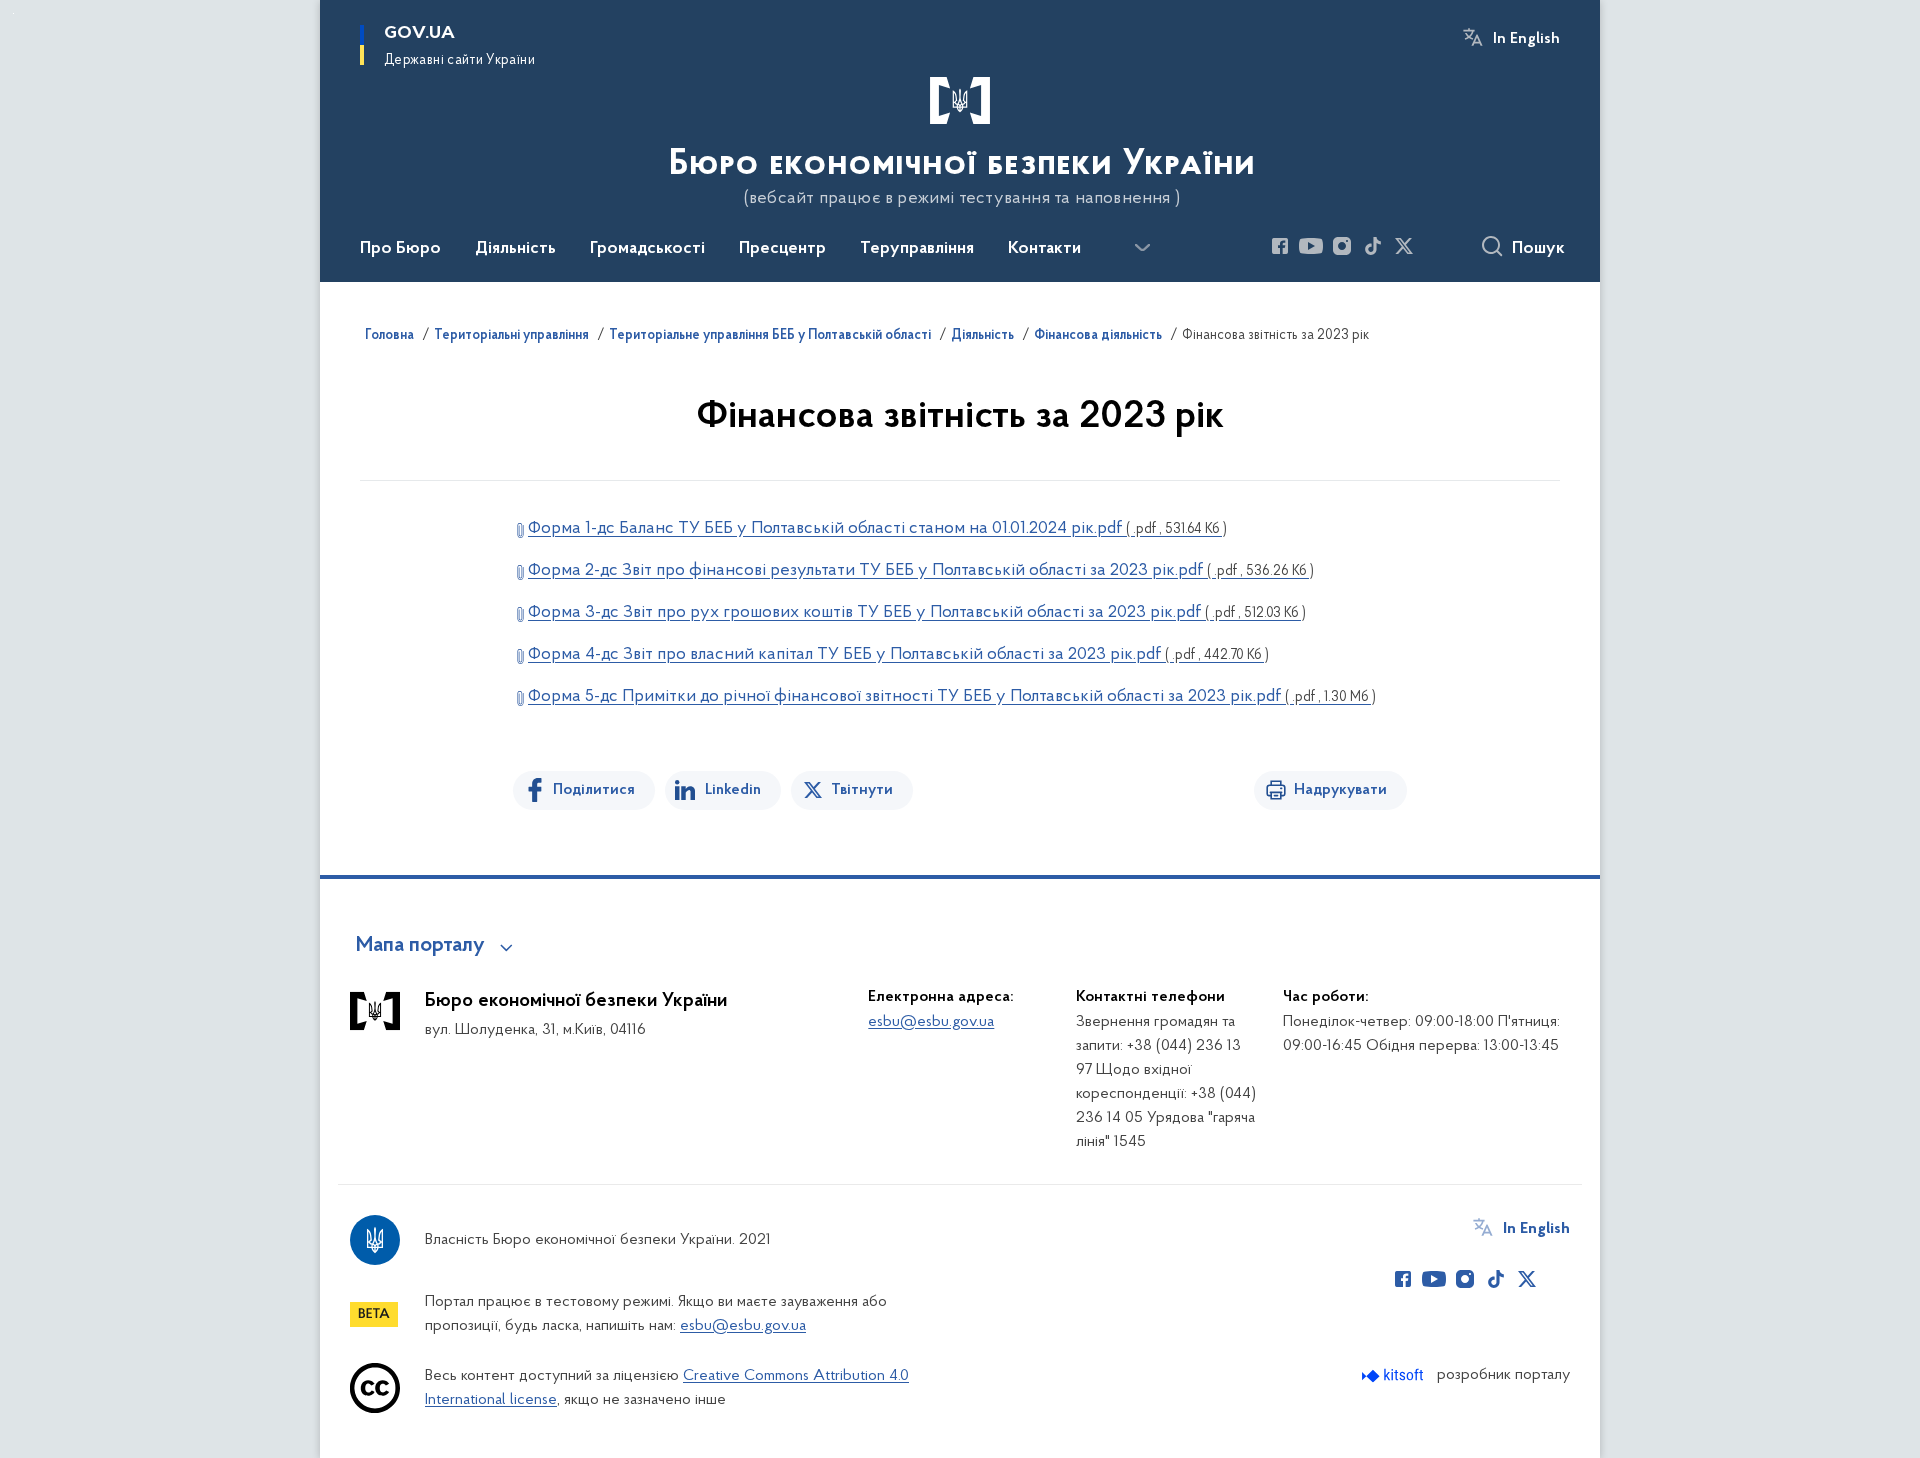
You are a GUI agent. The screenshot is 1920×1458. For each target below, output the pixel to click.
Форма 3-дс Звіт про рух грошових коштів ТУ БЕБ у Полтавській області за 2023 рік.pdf (917, 613)
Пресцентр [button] (782, 249)
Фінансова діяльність (1098, 336)
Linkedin (733, 790)
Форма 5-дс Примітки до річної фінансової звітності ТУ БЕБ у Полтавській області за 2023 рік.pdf (952, 697)
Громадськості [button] (647, 249)
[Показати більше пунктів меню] (1142, 248)
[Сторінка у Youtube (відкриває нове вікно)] (1311, 246)
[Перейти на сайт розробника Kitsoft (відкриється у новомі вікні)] (1394, 1375)
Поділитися (594, 790)
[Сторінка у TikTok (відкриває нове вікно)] (1373, 246)
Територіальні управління (511, 336)
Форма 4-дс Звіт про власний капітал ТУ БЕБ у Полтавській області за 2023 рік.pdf (898, 655)
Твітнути (862, 790)
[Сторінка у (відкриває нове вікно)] (1435, 246)
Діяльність (982, 336)
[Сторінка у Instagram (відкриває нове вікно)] (1342, 246)
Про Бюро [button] (400, 249)
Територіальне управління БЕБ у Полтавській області (770, 336)
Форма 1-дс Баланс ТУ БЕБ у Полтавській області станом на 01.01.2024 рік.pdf (877, 529)
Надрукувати (1340, 790)
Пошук (1538, 249)
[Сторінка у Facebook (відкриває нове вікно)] (1280, 246)
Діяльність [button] (515, 249)
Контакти (1044, 249)
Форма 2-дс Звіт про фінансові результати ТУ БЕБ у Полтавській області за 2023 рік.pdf (921, 571)
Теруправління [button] (917, 249)
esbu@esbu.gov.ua (931, 1022)
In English (1526, 39)
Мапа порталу (420, 946)
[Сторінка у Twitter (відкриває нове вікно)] (1404, 246)
